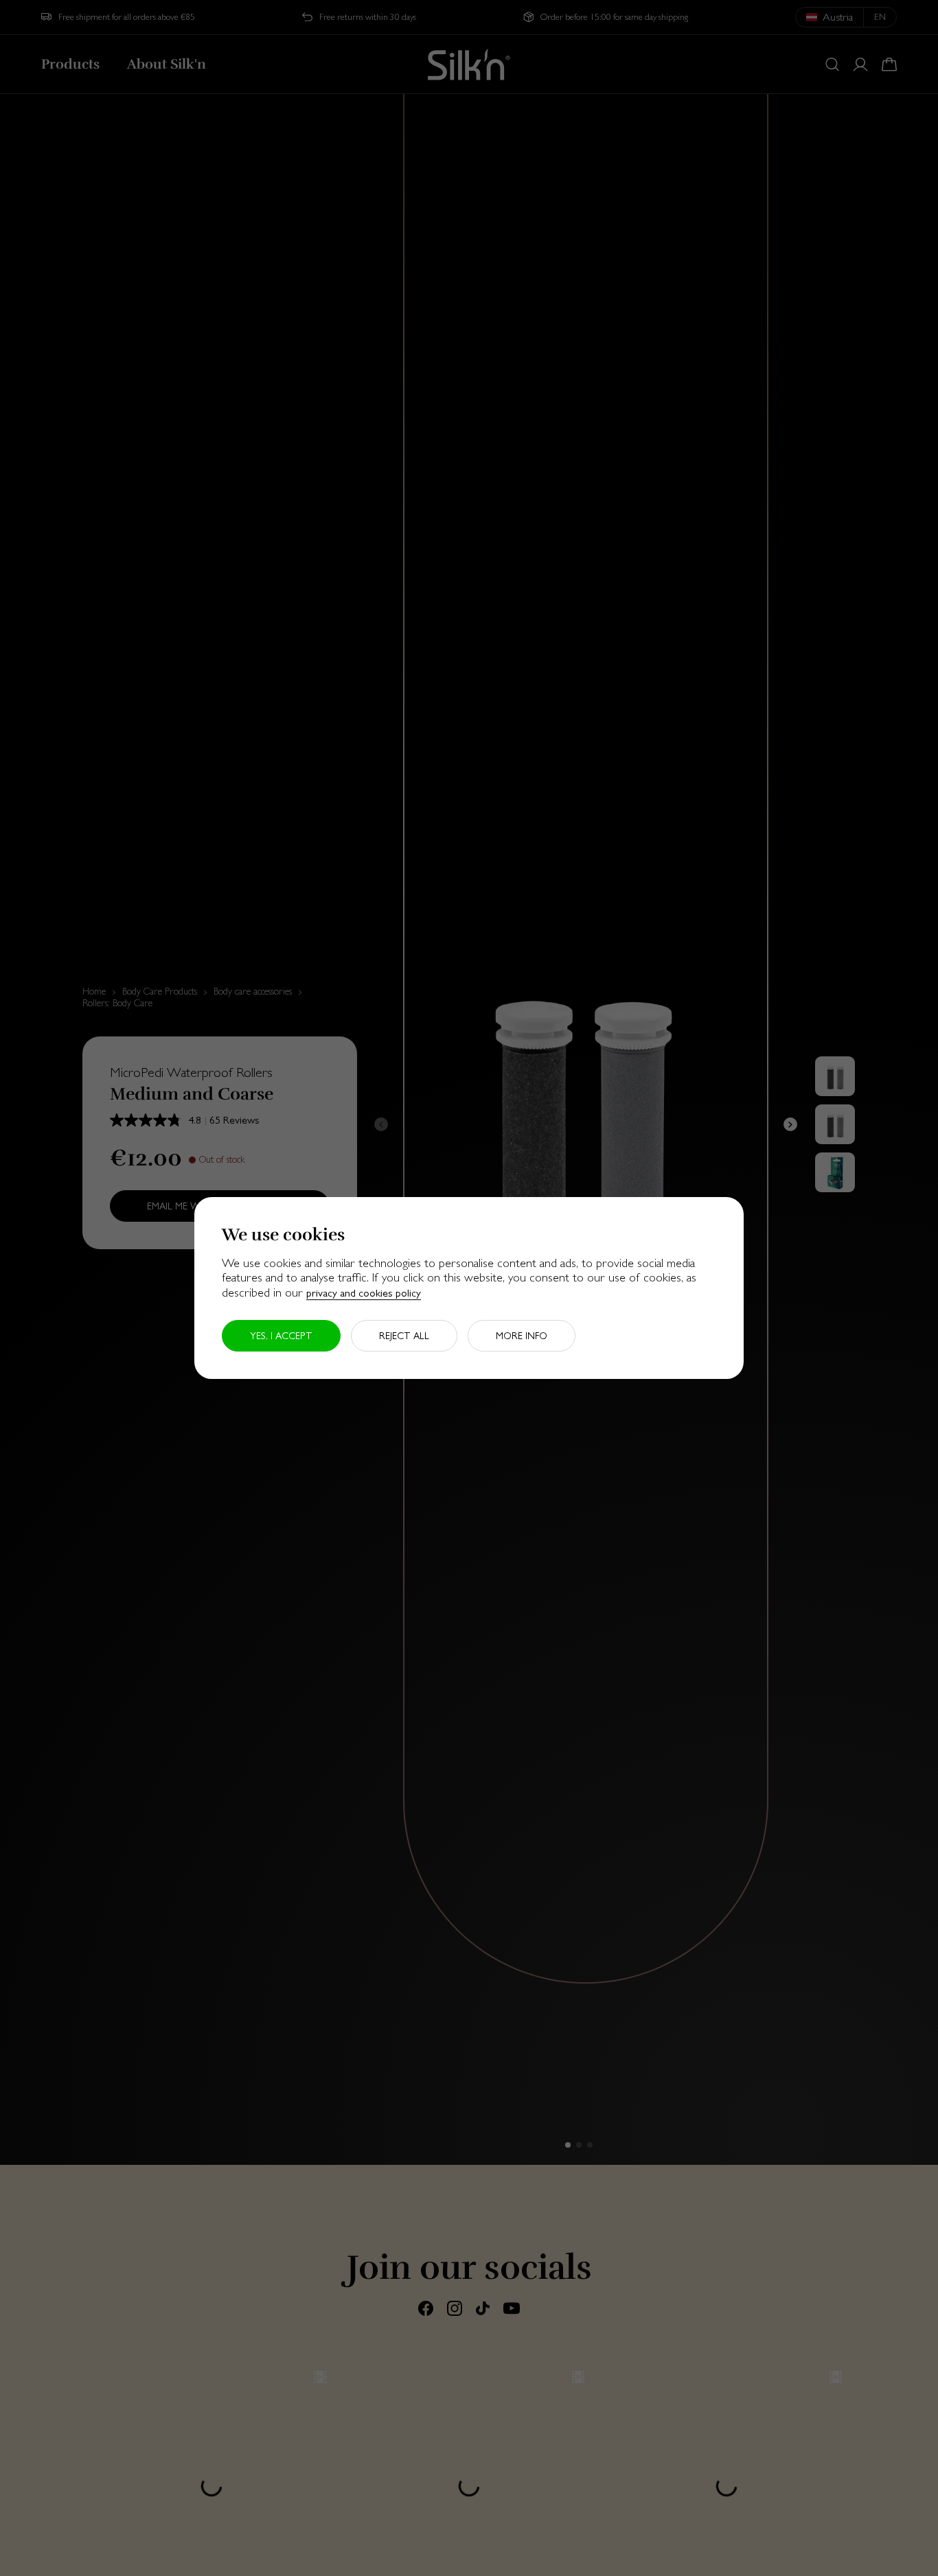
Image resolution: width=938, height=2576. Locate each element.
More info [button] (522, 1336)
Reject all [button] (404, 1336)
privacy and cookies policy (364, 1293)
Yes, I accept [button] (281, 1336)
